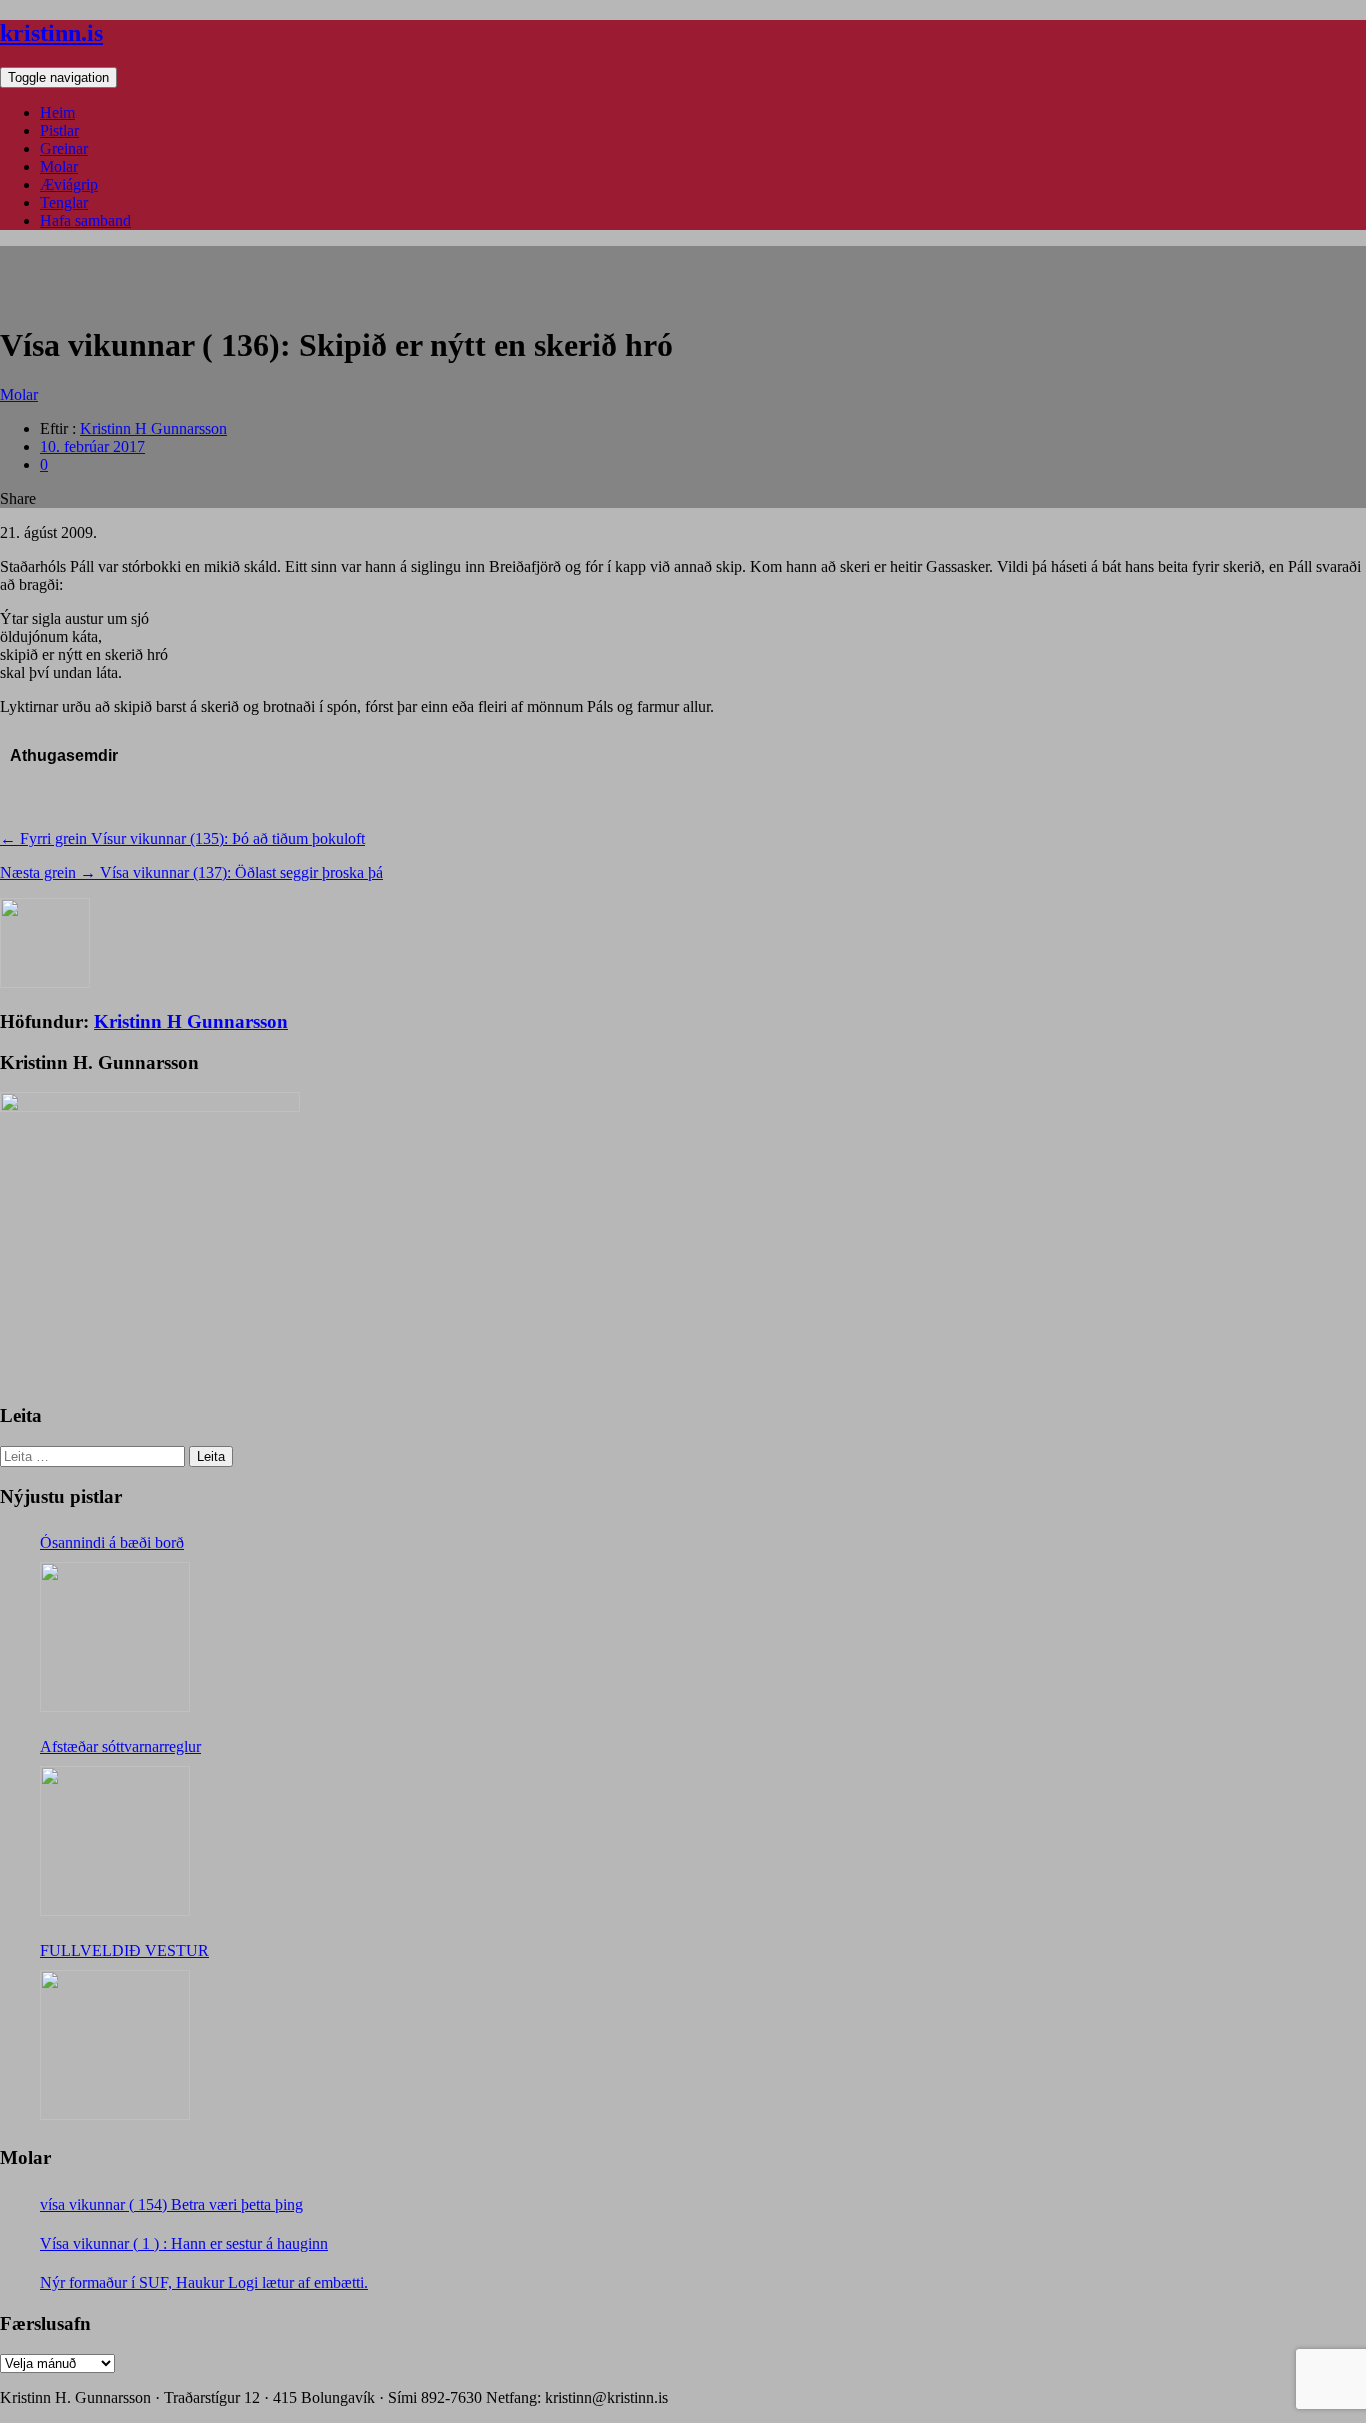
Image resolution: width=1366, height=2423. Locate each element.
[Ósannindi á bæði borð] (115, 1637)
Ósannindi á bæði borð (112, 1542)
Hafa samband (85, 220)
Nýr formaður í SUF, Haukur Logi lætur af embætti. (204, 2282)
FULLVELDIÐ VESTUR (124, 1950)
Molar (59, 166)
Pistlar (59, 130)
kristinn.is (51, 33)
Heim (57, 112)
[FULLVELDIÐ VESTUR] (115, 2045)
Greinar (64, 148)
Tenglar (64, 202)
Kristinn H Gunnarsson (153, 428)
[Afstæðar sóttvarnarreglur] (115, 1841)
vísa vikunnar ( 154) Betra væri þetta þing (171, 2204)
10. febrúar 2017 (92, 446)
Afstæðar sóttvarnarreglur (120, 1746)
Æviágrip (69, 184)
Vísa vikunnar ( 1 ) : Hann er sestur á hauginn (184, 2243)
